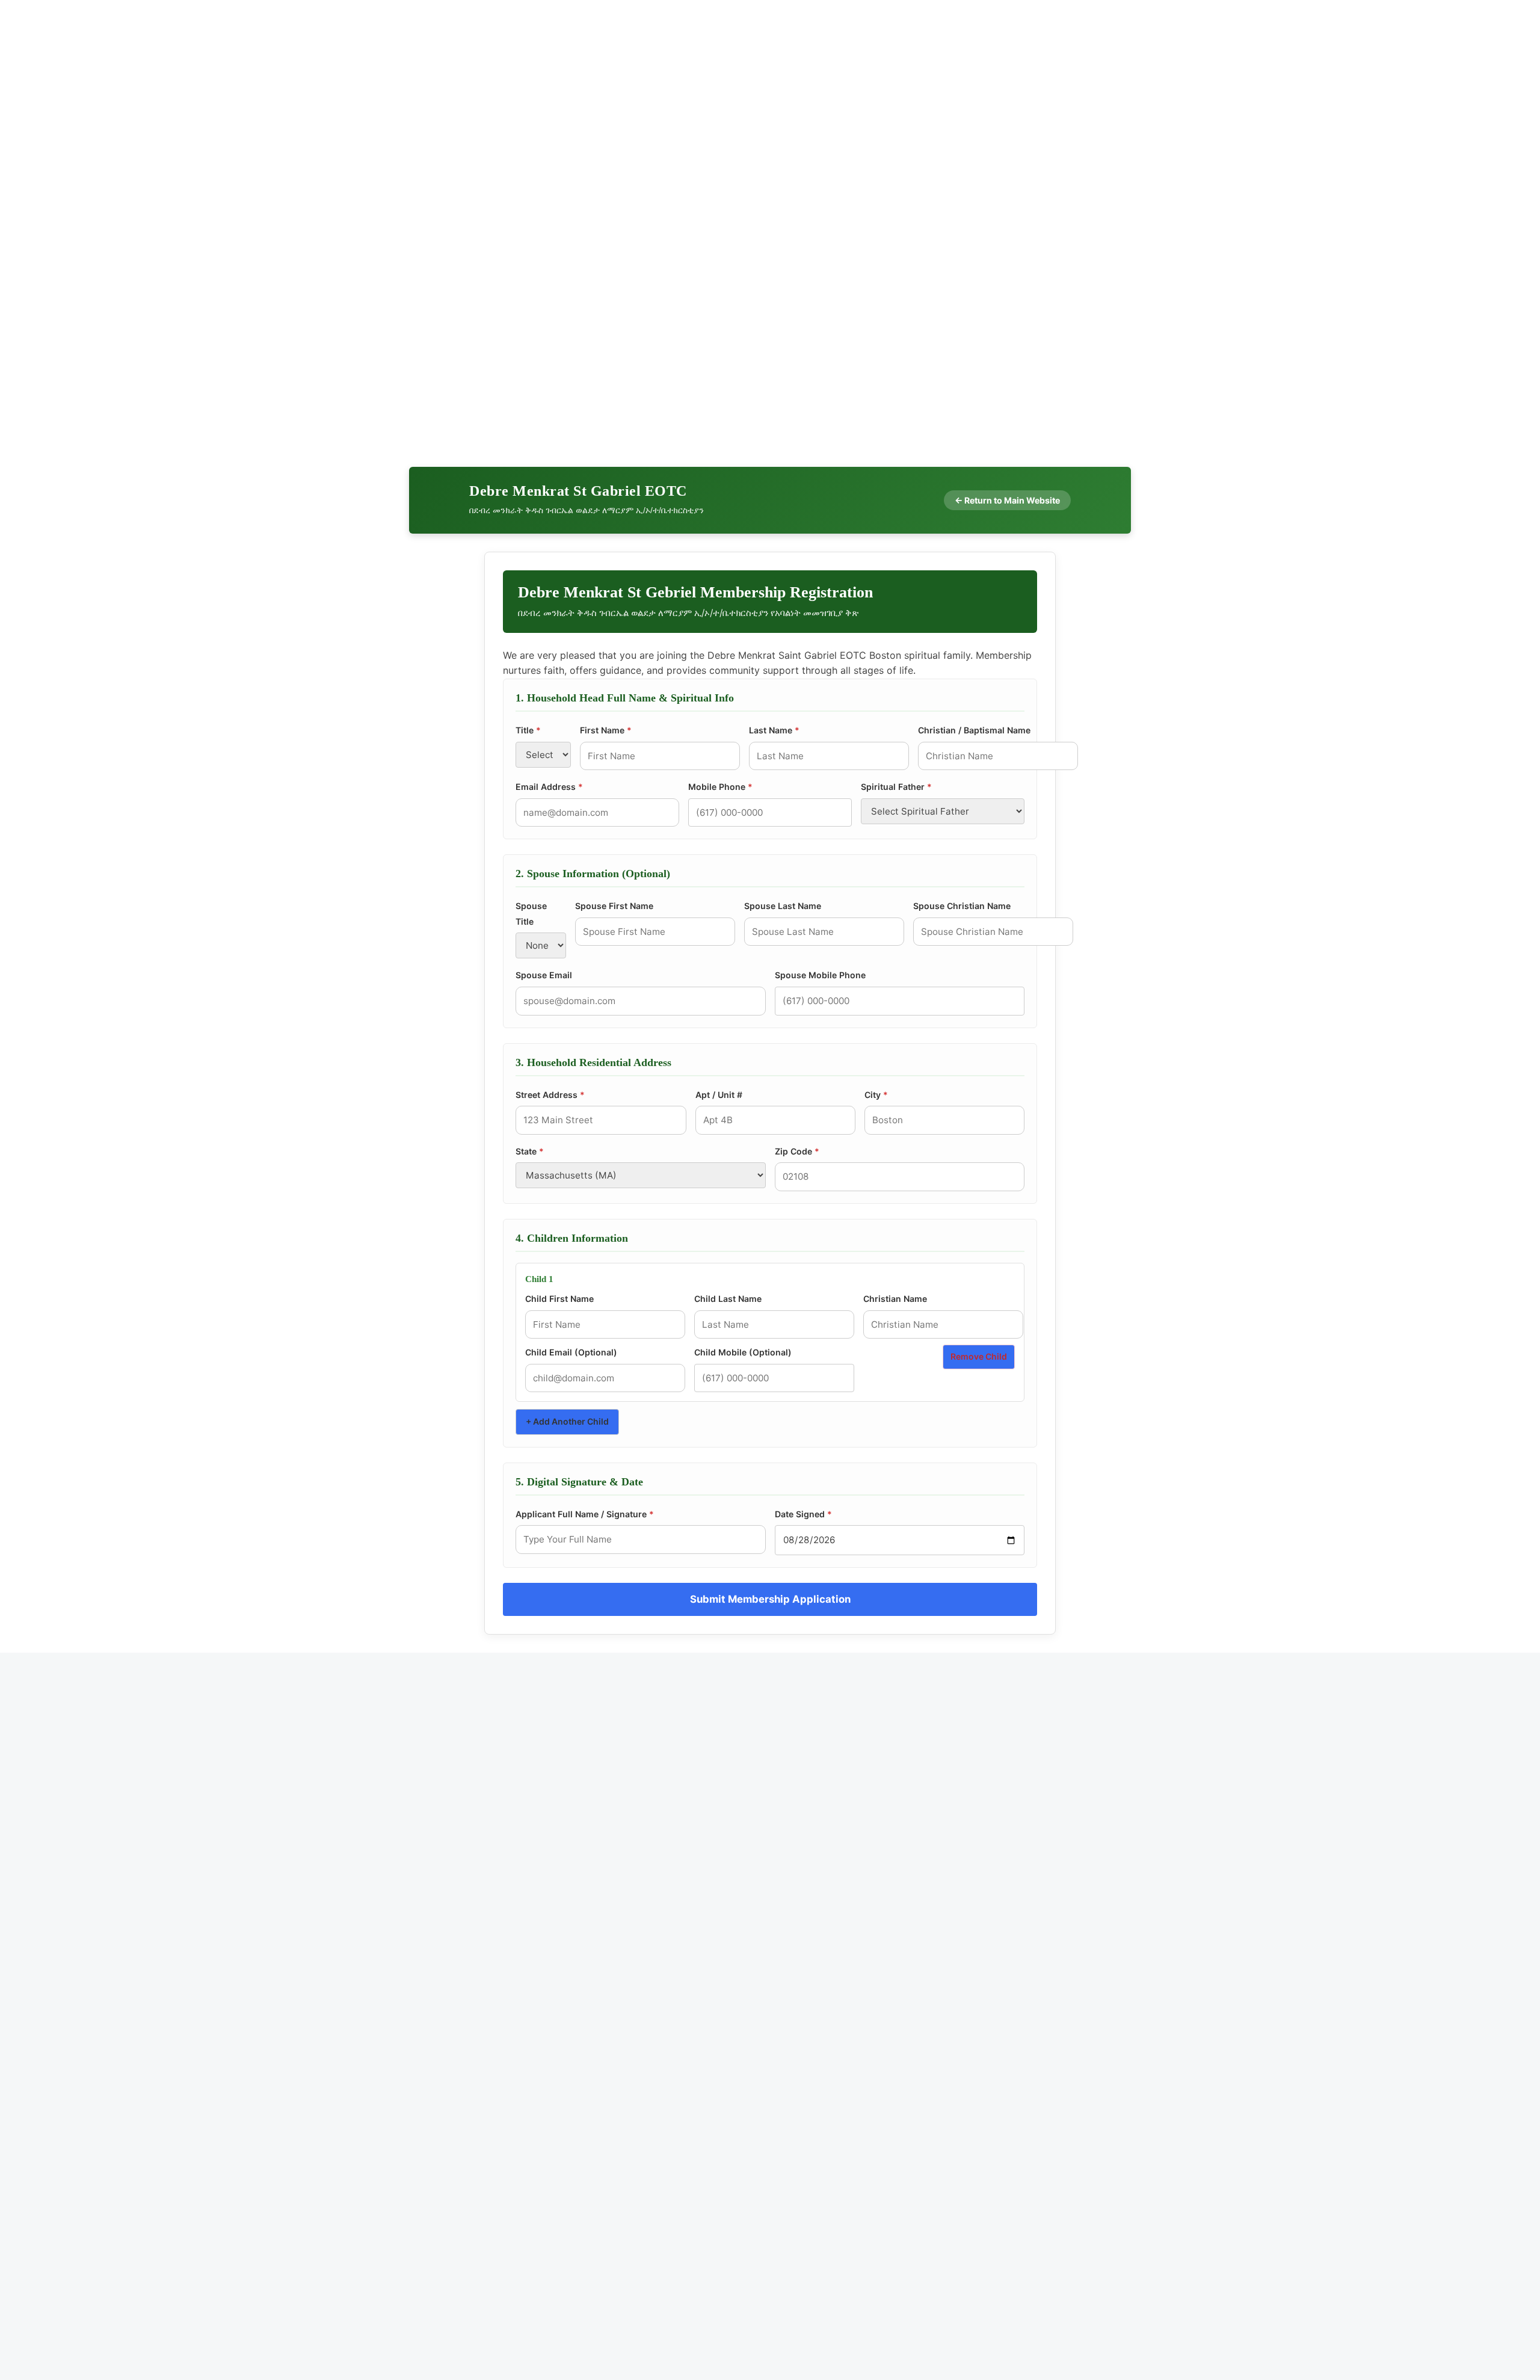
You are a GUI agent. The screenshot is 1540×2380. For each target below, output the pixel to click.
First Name (606, 730)
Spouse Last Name (783, 906)
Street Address (550, 1095)
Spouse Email (544, 975)
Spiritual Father (896, 787)
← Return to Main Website (1007, 500)
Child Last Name (728, 1299)
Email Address (549, 787)
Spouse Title (531, 914)
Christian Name (895, 1299)
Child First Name (559, 1299)
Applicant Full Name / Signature (585, 1514)
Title (528, 730)
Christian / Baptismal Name (974, 730)
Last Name (774, 730)
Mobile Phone (720, 787)
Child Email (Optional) (571, 1352)
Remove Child (979, 1356)
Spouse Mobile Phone (820, 975)
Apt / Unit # (719, 1095)
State (530, 1151)
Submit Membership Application (770, 1599)
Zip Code (797, 1151)
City (876, 1095)
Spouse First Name (614, 906)
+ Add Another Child (567, 1421)
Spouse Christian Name (962, 906)
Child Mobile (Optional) (743, 1352)
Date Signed (803, 1514)
